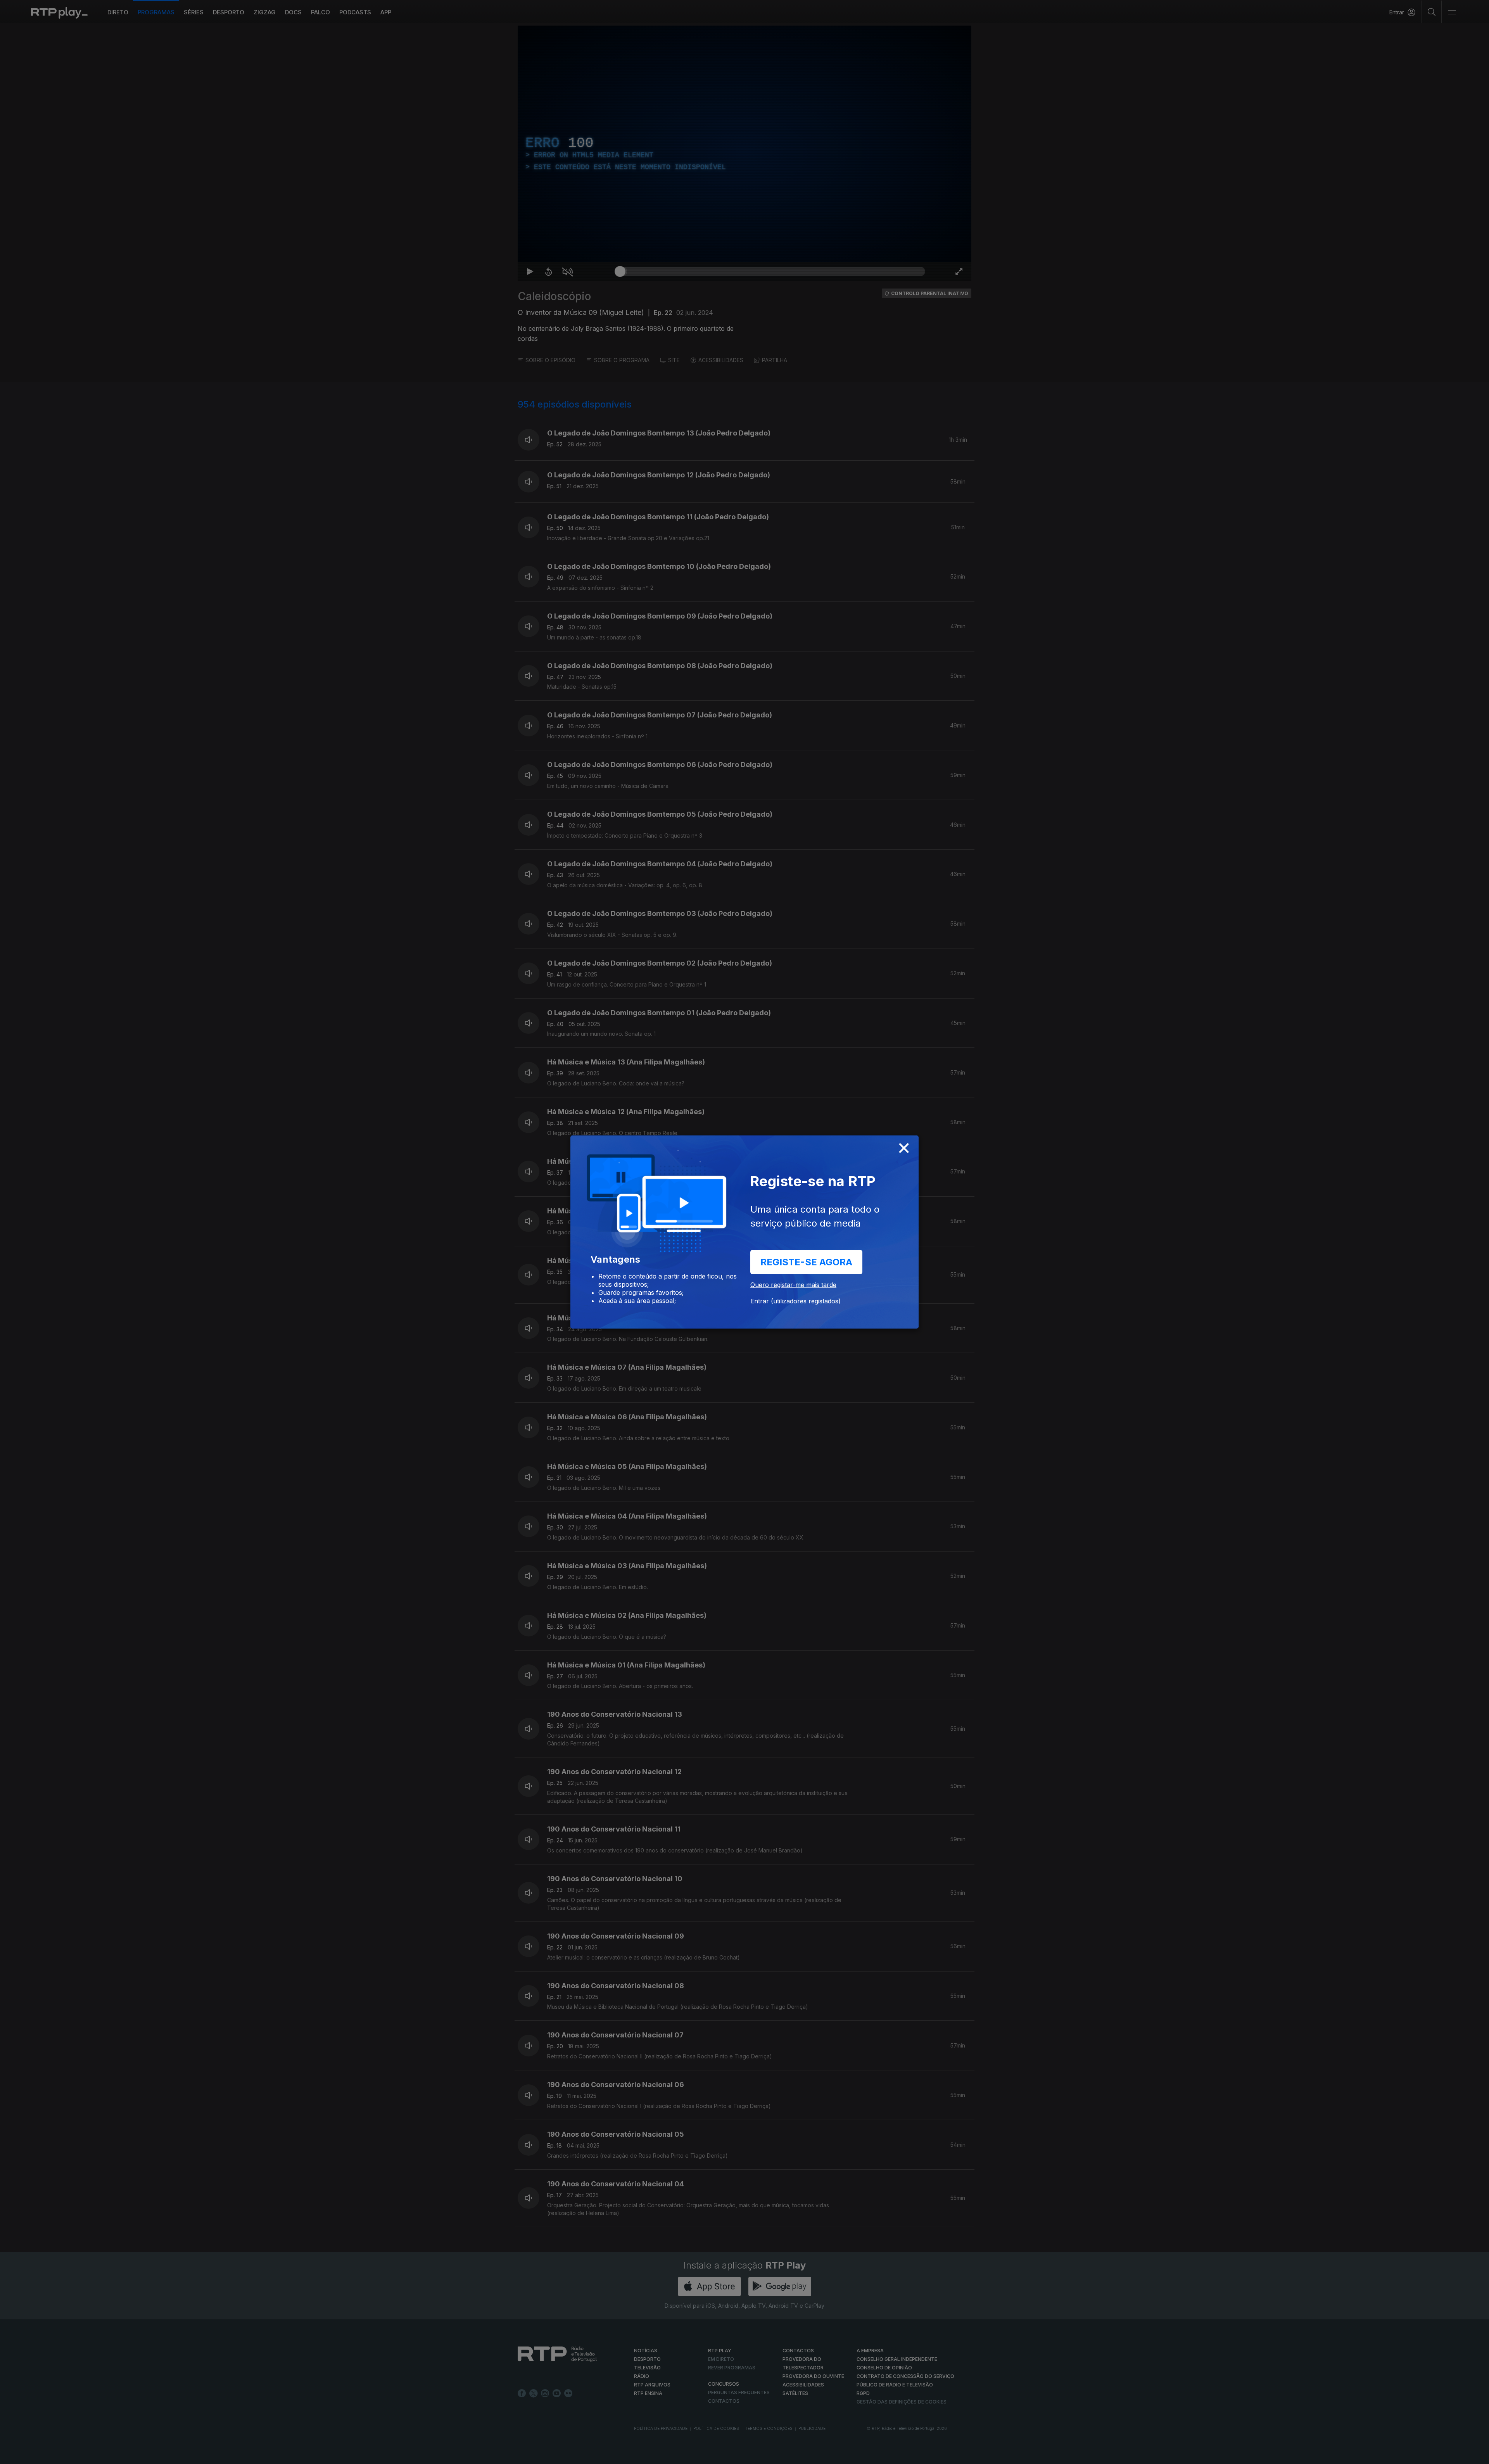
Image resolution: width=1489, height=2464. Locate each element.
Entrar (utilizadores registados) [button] (795, 1301)
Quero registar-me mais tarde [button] (793, 1285)
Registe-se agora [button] (806, 1262)
